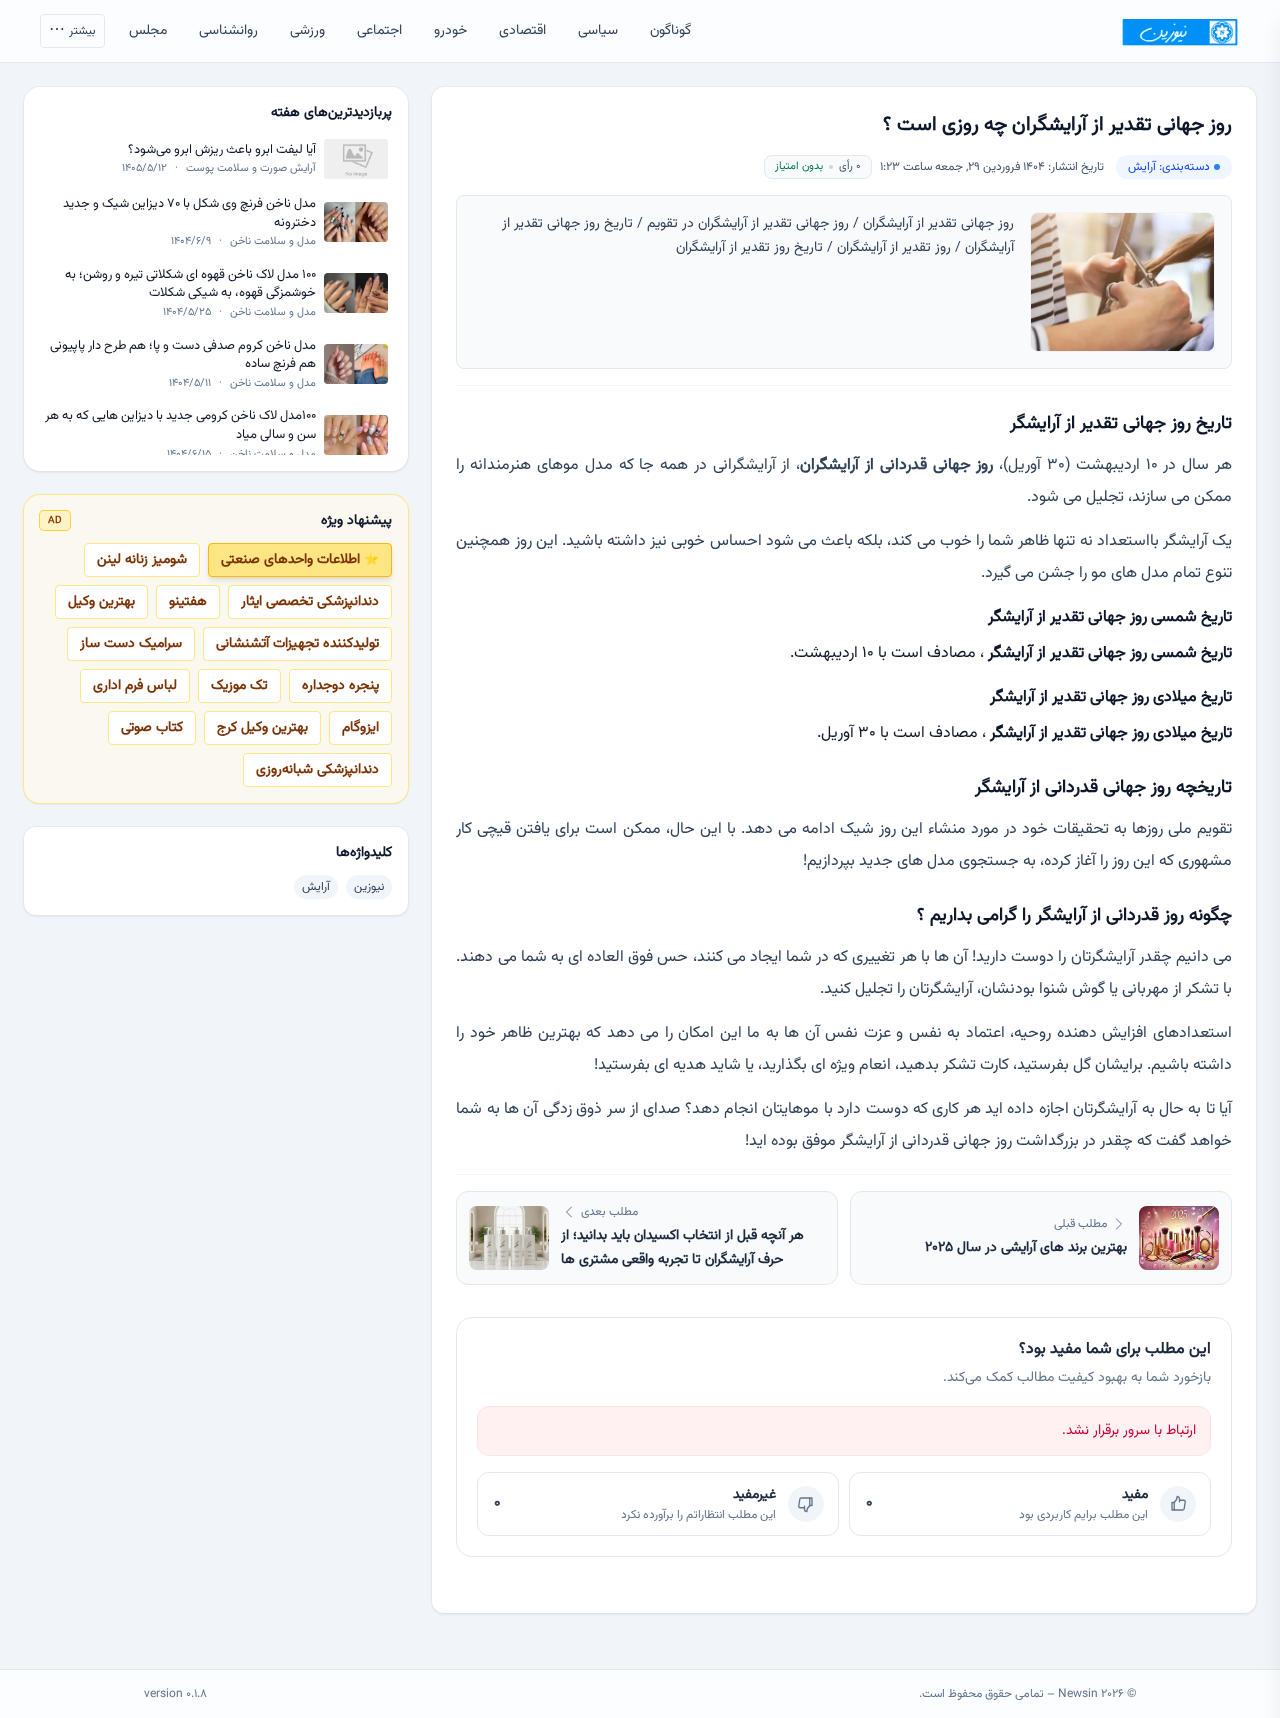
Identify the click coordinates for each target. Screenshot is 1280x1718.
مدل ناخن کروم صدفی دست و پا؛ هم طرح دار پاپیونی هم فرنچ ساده (183, 354)
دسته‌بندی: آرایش (1169, 167)
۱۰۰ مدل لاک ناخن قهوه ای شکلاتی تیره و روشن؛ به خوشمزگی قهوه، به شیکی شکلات (190, 284)
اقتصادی (522, 31)
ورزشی (307, 31)
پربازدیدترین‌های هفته (331, 113)
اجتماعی (379, 31)
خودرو (450, 31)
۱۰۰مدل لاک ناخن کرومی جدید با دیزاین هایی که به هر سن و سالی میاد (180, 425)
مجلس (148, 31)
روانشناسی (228, 31)
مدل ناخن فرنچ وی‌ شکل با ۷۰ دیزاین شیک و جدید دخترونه (189, 213)
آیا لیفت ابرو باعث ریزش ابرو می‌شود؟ (222, 150)
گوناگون (670, 31)
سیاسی (598, 31)
